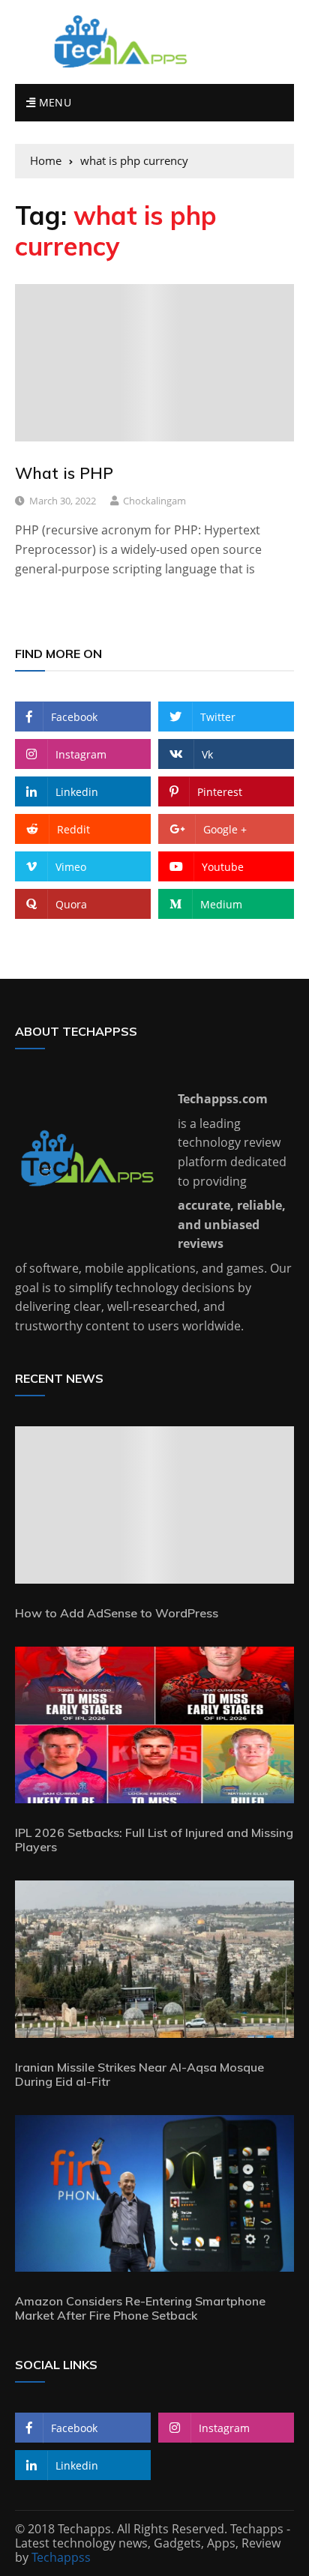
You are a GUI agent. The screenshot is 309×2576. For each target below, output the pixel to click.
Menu (53, 102)
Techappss (61, 2557)
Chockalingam (154, 501)
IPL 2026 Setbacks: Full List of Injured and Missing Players (154, 1840)
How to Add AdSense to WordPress (117, 1613)
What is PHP (64, 473)
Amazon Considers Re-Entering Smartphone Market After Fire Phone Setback (140, 2308)
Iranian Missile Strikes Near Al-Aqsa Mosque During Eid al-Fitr (139, 2074)
